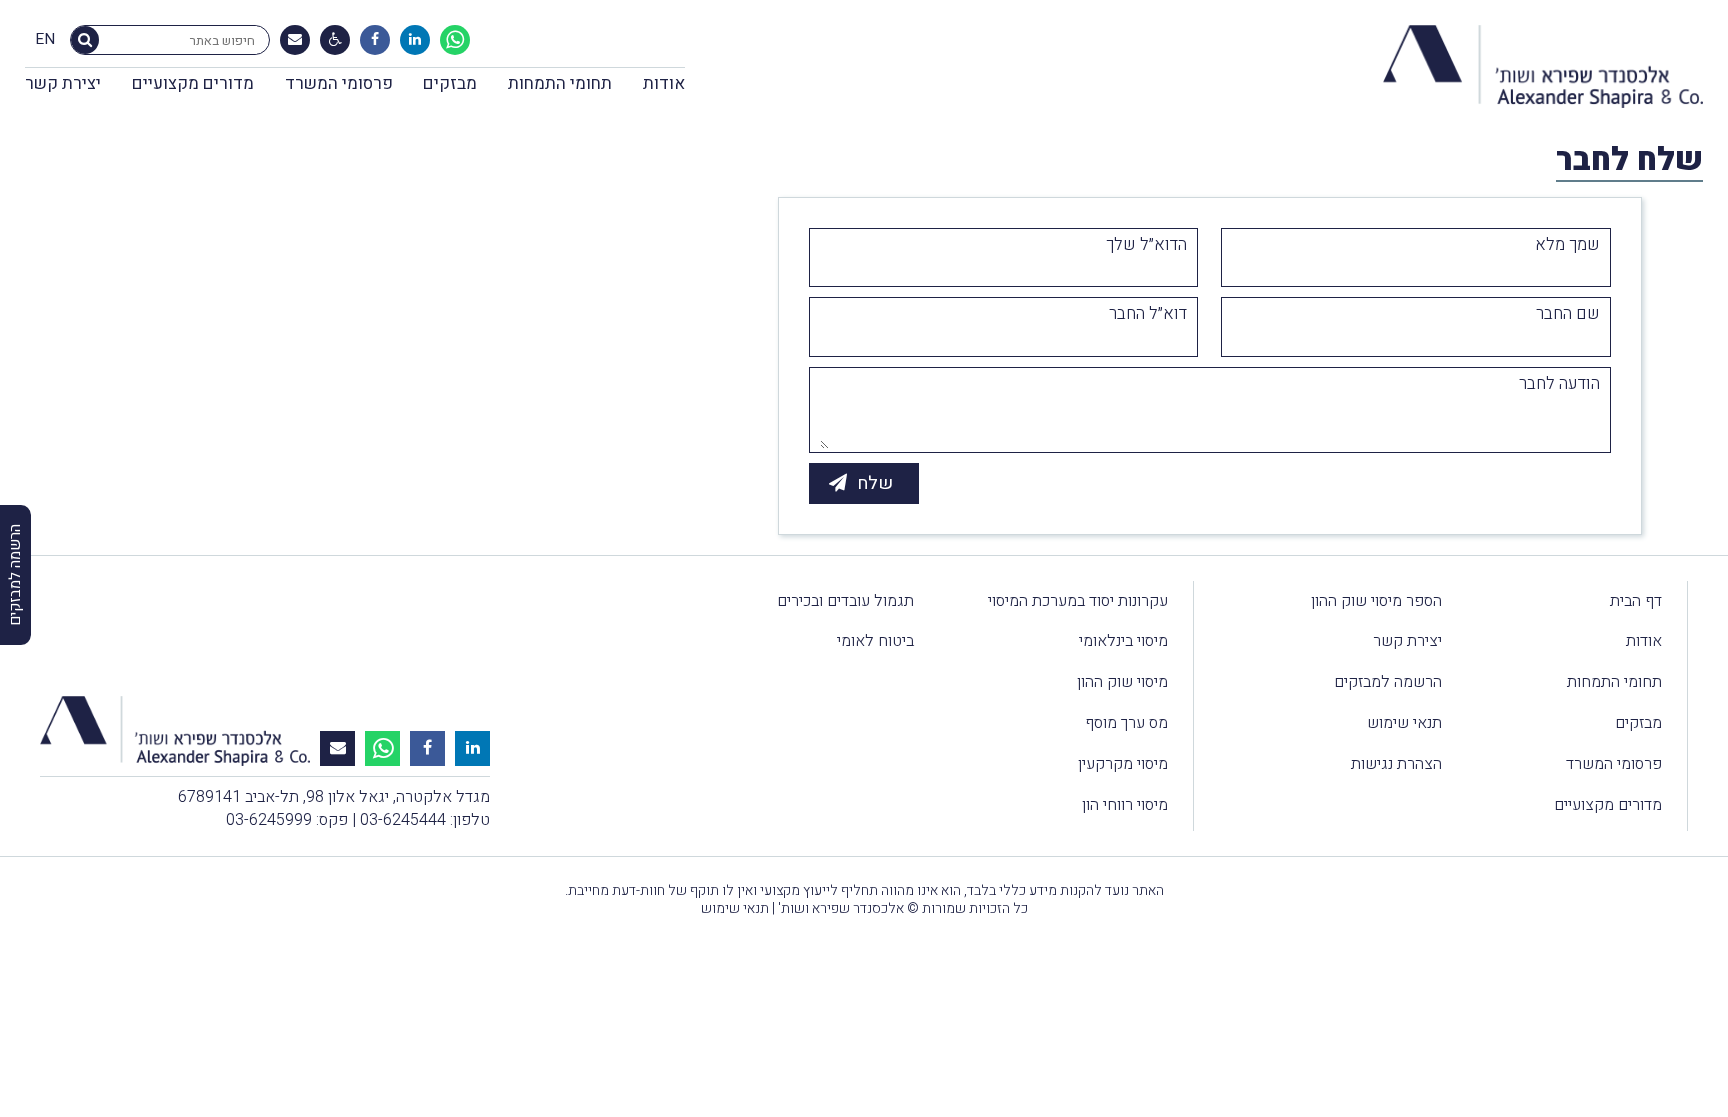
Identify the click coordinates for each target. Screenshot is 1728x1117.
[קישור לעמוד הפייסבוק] (375, 40)
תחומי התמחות (560, 83)
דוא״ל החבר (1148, 314)
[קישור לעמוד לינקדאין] (415, 40)
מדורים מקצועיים (193, 83)
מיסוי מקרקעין (1123, 764)
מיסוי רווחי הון (1125, 805)
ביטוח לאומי (875, 641)
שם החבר (1568, 314)
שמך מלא (1567, 245)
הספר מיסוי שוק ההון (1376, 601)
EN (45, 40)
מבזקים (450, 83)
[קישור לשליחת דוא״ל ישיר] (295, 40)
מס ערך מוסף (1126, 723)
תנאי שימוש (1404, 723)
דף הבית (1636, 601)
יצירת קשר (63, 83)
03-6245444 (403, 820)
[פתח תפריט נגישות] (335, 40)
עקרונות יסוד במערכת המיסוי (1078, 601)
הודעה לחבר (1559, 384)
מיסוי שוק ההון (1122, 682)
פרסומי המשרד (339, 83)
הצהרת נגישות (1396, 764)
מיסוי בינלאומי (1123, 641)
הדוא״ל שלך (1146, 245)
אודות (664, 83)
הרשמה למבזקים (1388, 682)
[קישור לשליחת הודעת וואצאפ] (455, 40)
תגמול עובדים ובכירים (845, 601)
